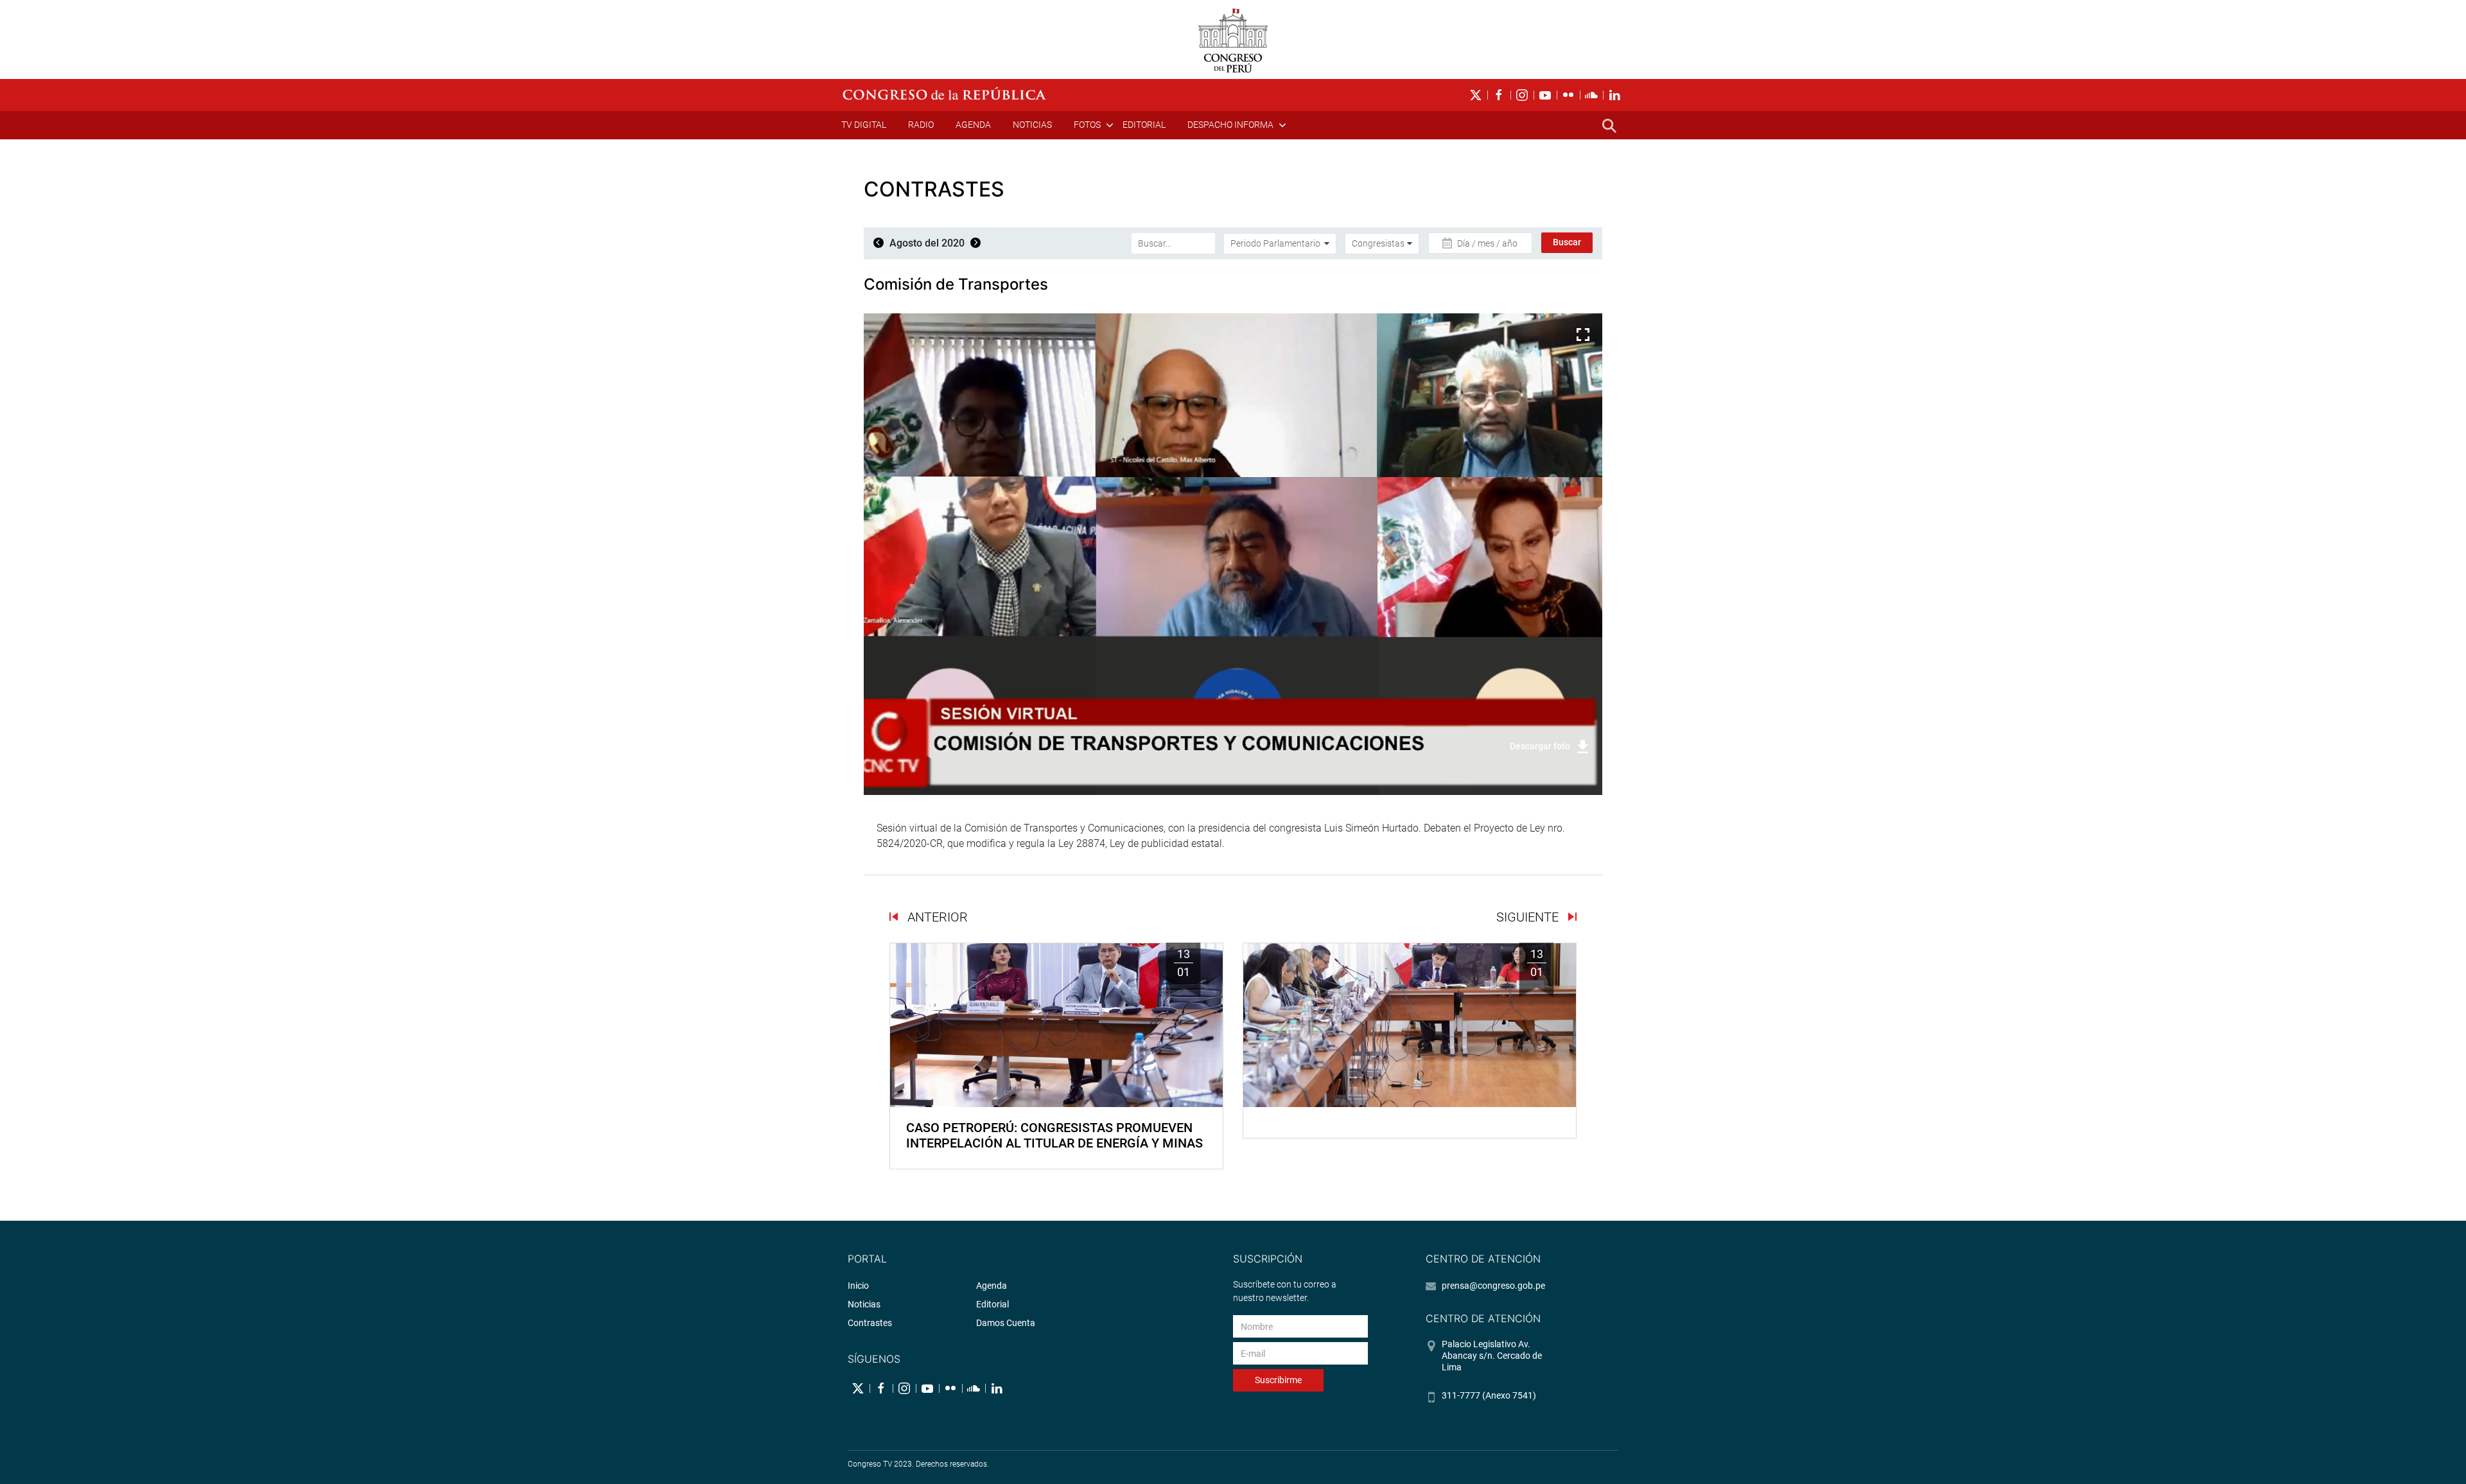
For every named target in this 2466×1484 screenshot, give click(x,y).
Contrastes (870, 1323)
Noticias (1032, 125)
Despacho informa (1230, 125)
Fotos (1087, 125)
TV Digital (864, 125)
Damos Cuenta (1006, 1323)
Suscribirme (1278, 1380)
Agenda (973, 125)
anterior (936, 917)
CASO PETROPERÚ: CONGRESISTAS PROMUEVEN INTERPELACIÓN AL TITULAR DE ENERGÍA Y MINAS (1054, 1135)
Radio (921, 125)
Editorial (1144, 125)
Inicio (858, 1286)
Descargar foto (1540, 746)
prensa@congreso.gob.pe (1493, 1286)
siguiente (1529, 917)
